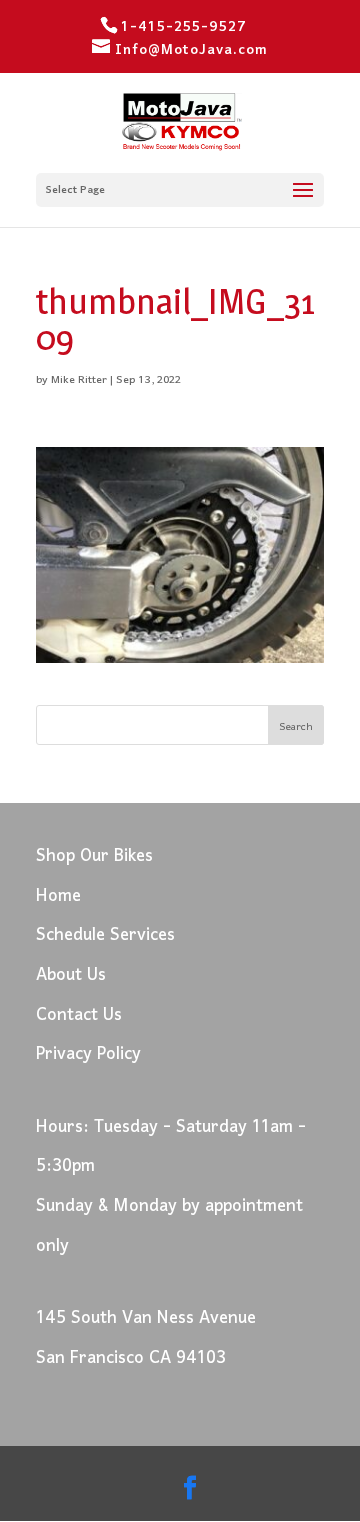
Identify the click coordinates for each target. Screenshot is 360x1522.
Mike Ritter (79, 380)
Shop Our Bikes (94, 856)
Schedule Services (105, 935)
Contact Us (79, 1015)
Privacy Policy (88, 1054)
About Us (71, 975)
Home (58, 896)
